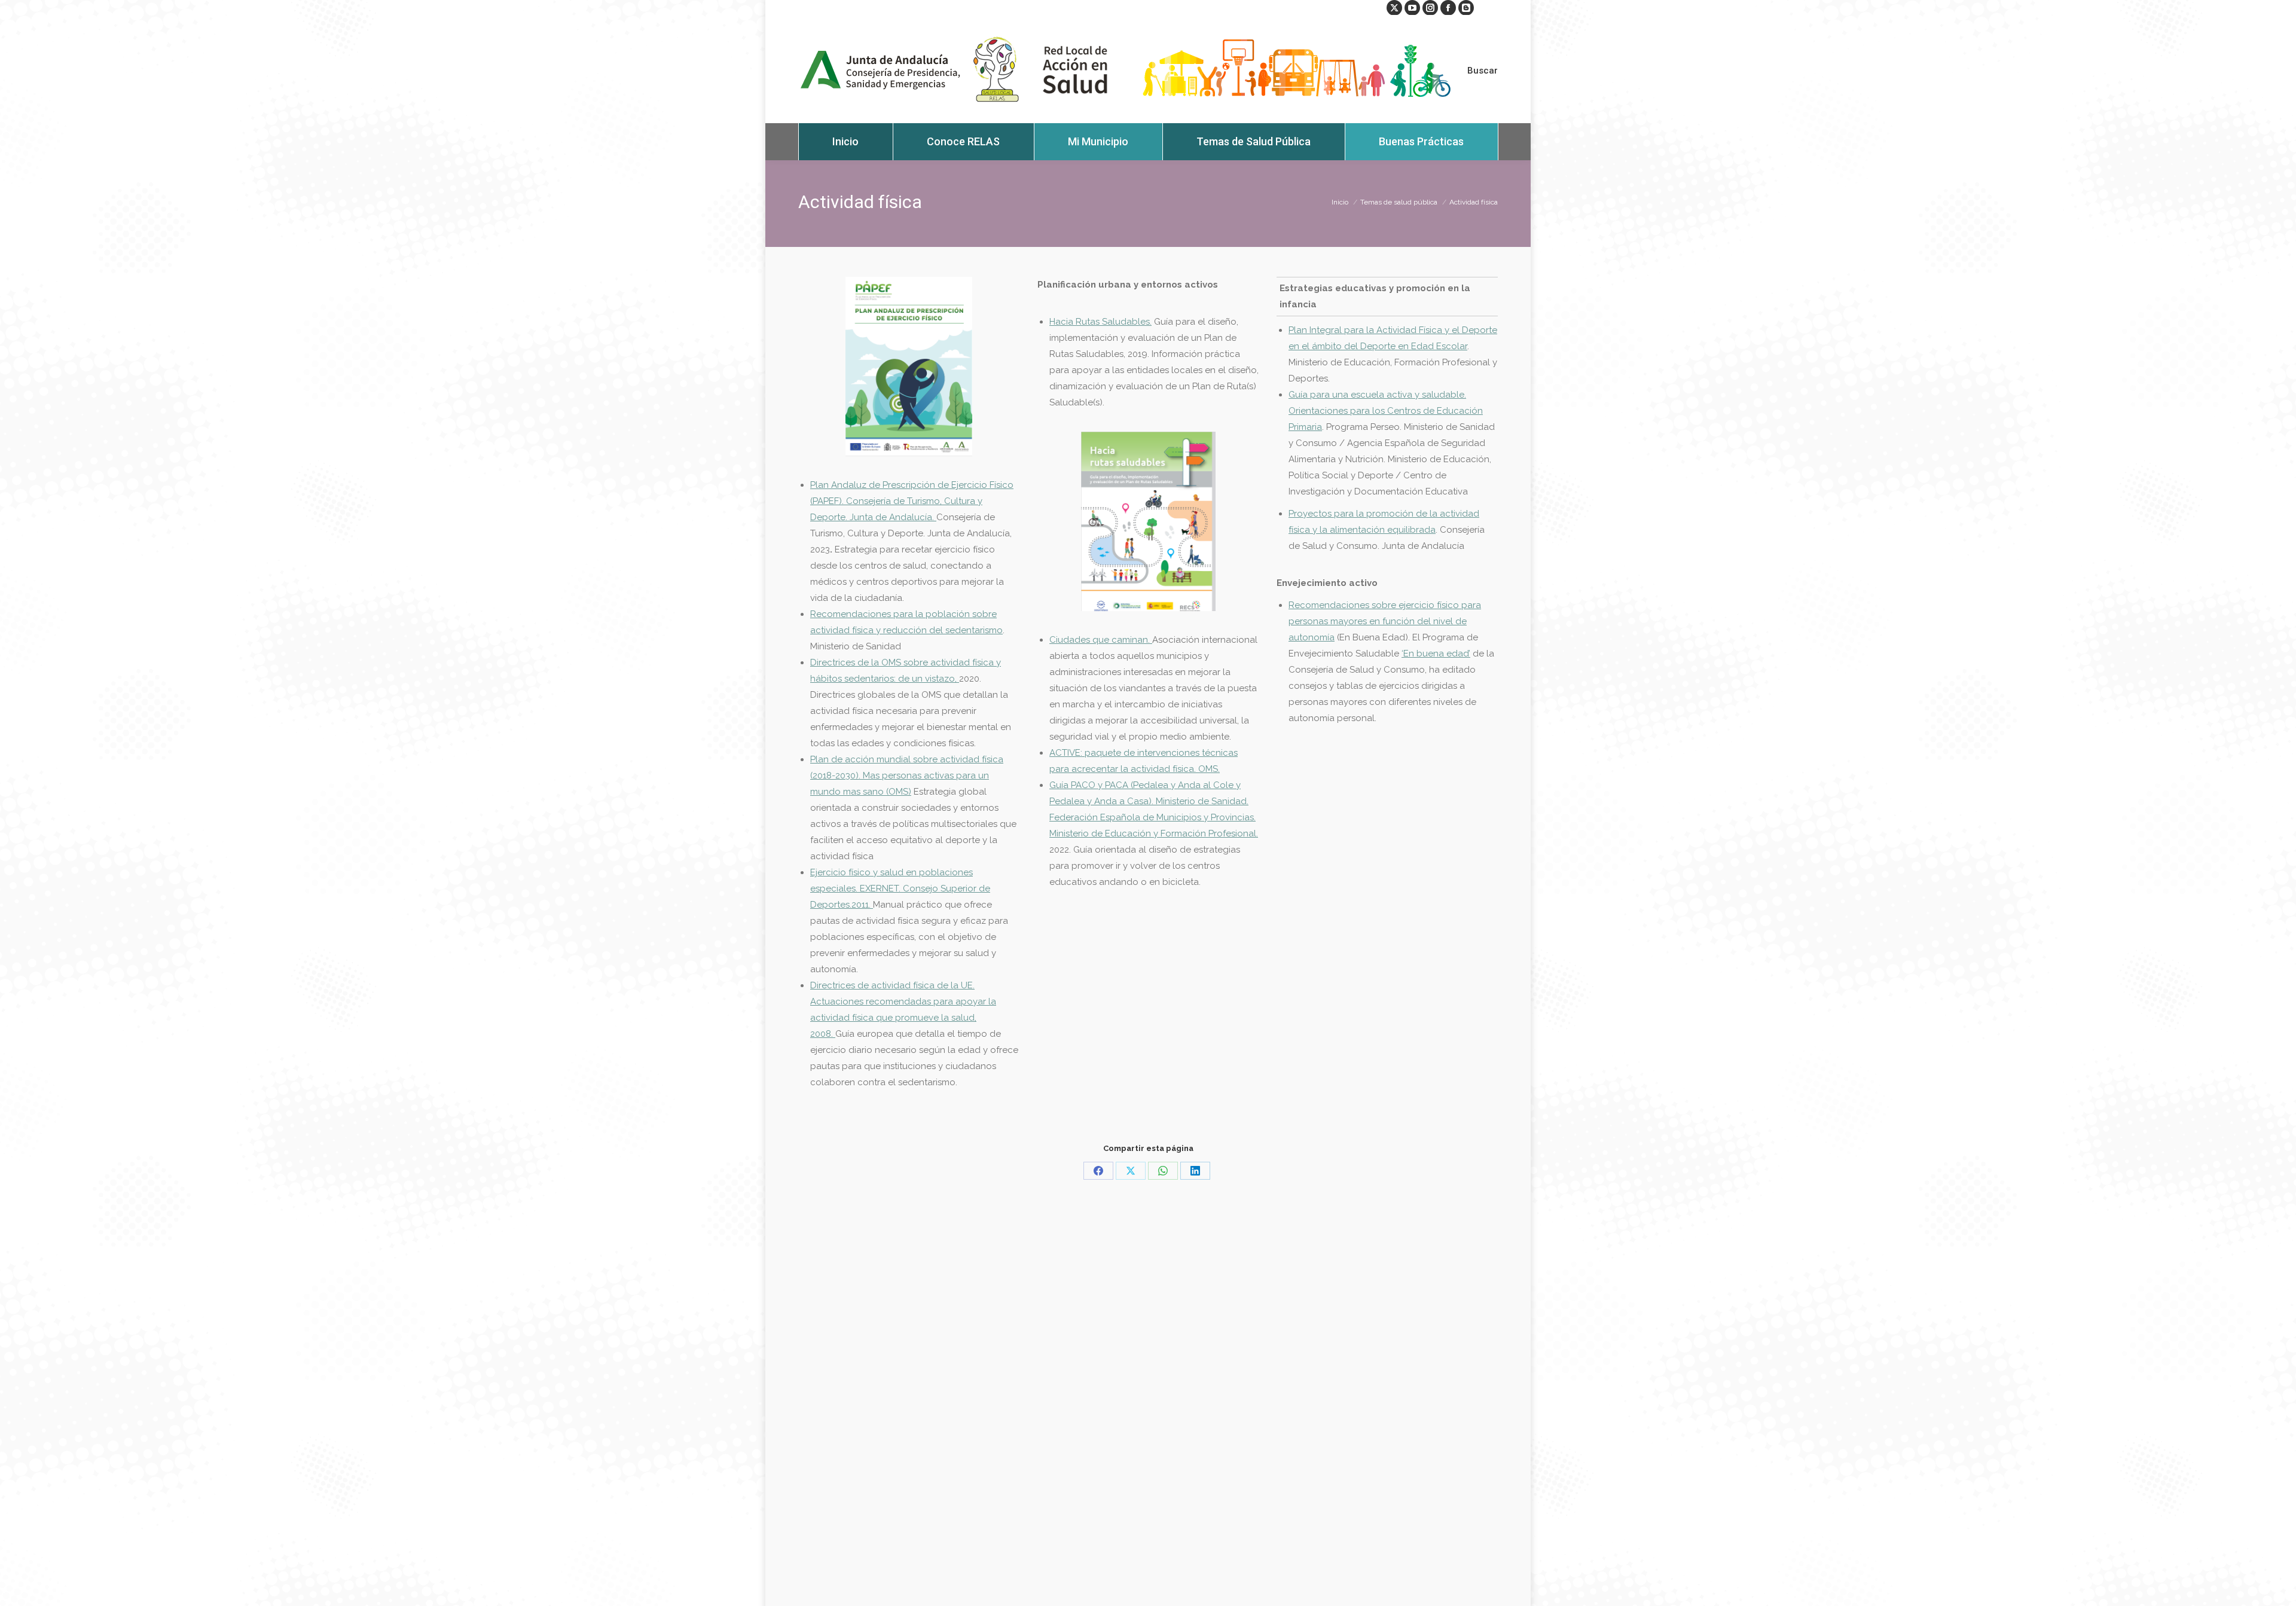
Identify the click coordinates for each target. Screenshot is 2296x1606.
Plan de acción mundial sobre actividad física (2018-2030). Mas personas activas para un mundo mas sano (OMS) (907, 775)
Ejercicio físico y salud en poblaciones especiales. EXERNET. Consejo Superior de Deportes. (900, 889)
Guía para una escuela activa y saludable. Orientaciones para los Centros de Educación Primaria (1386, 411)
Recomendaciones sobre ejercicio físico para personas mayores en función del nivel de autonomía (1385, 621)
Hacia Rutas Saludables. (1100, 322)
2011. (862, 905)
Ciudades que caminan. (1101, 640)
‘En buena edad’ (1436, 654)
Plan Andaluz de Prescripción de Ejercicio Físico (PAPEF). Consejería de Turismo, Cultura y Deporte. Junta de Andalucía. (912, 501)
